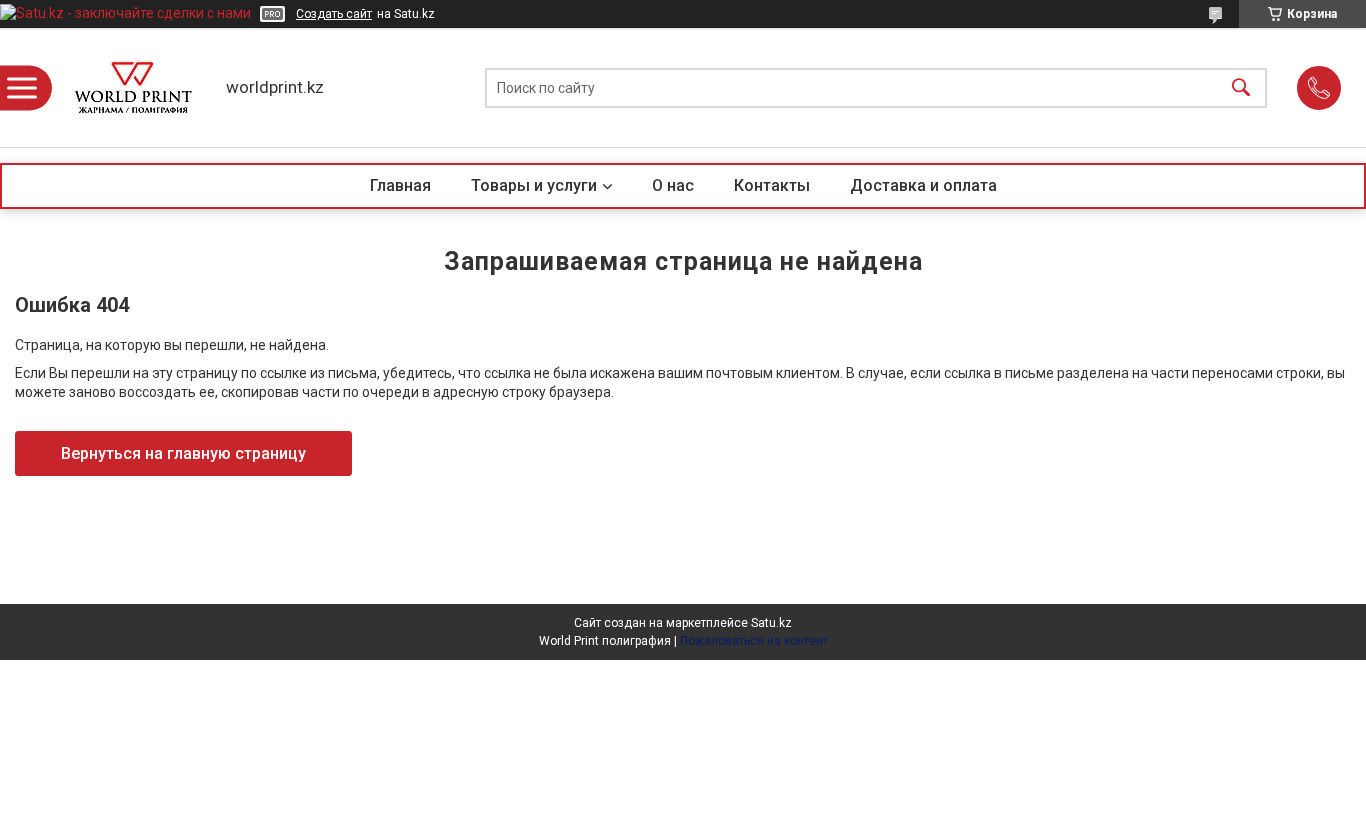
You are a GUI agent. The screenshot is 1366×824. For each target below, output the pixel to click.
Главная (400, 185)
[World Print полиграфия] (133, 87)
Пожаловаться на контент (754, 641)
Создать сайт (334, 14)
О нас (673, 185)
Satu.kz (771, 623)
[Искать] (1241, 87)
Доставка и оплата (923, 185)
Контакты (772, 185)
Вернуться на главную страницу (183, 453)
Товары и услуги (534, 185)
